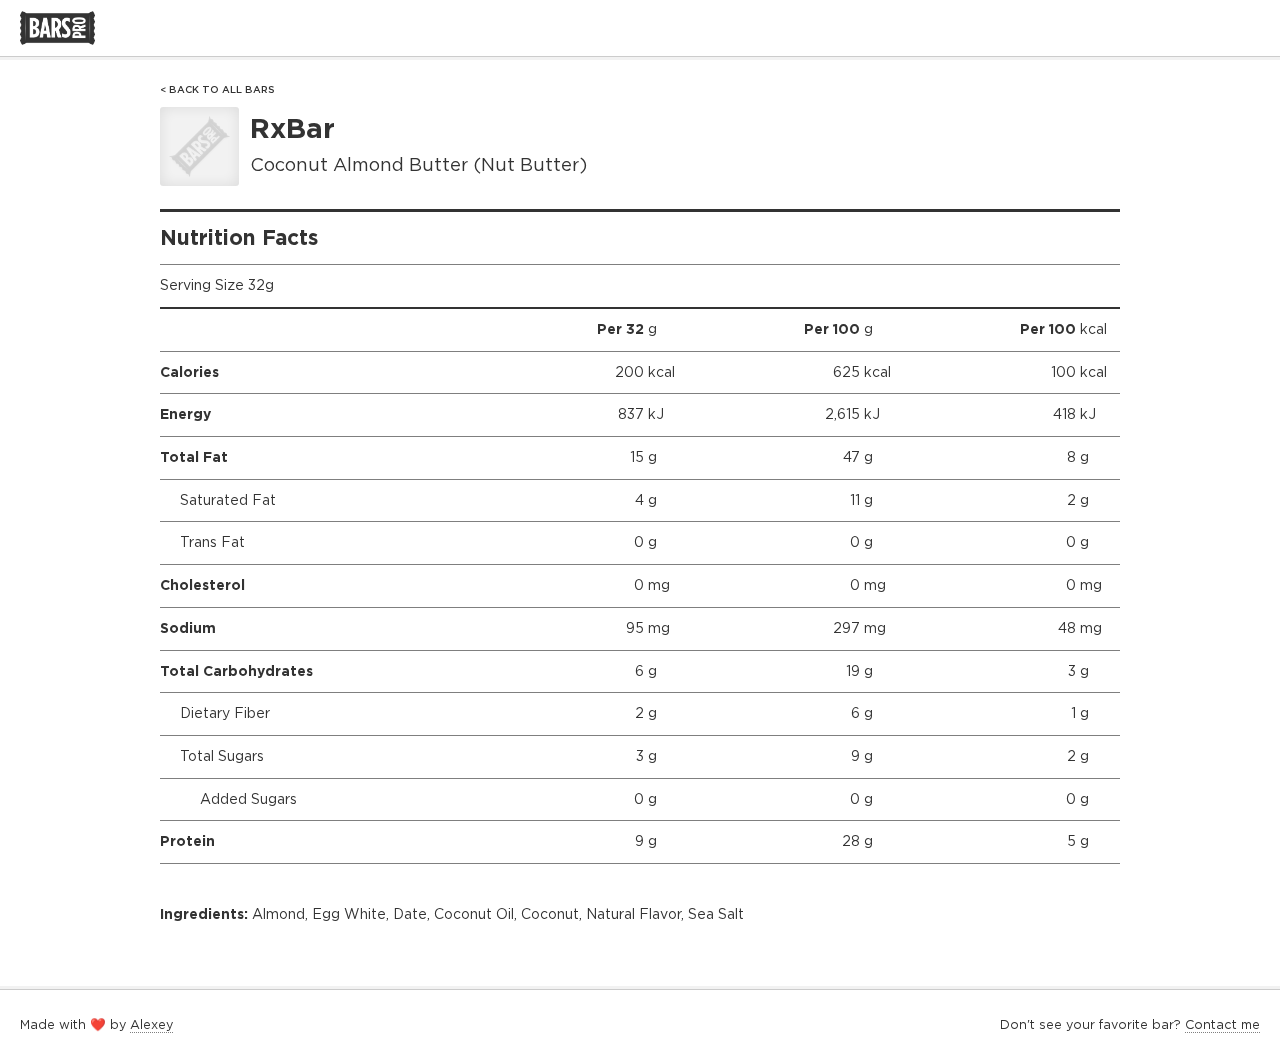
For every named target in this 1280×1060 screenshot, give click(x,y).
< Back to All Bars (217, 89)
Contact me (1222, 1024)
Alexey (151, 1024)
